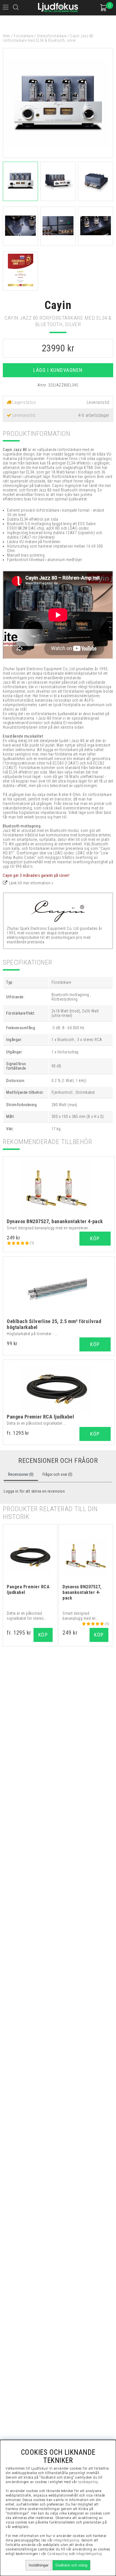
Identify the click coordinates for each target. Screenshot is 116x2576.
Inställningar (39, 2565)
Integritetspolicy (89, 2554)
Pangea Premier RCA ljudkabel (40, 1417)
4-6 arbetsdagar (94, 415)
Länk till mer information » (31, 883)
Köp (95, 1434)
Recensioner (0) (21, 1474)
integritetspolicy (66, 2540)
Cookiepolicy (58, 2554)
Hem (7, 36)
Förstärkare (24, 36)
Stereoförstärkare (52, 36)
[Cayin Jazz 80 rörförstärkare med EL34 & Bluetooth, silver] (58, 157)
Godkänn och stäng (71, 2565)
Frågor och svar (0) (57, 1474)
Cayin (58, 305)
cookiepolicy (88, 2482)
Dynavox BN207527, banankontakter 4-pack (55, 1221)
